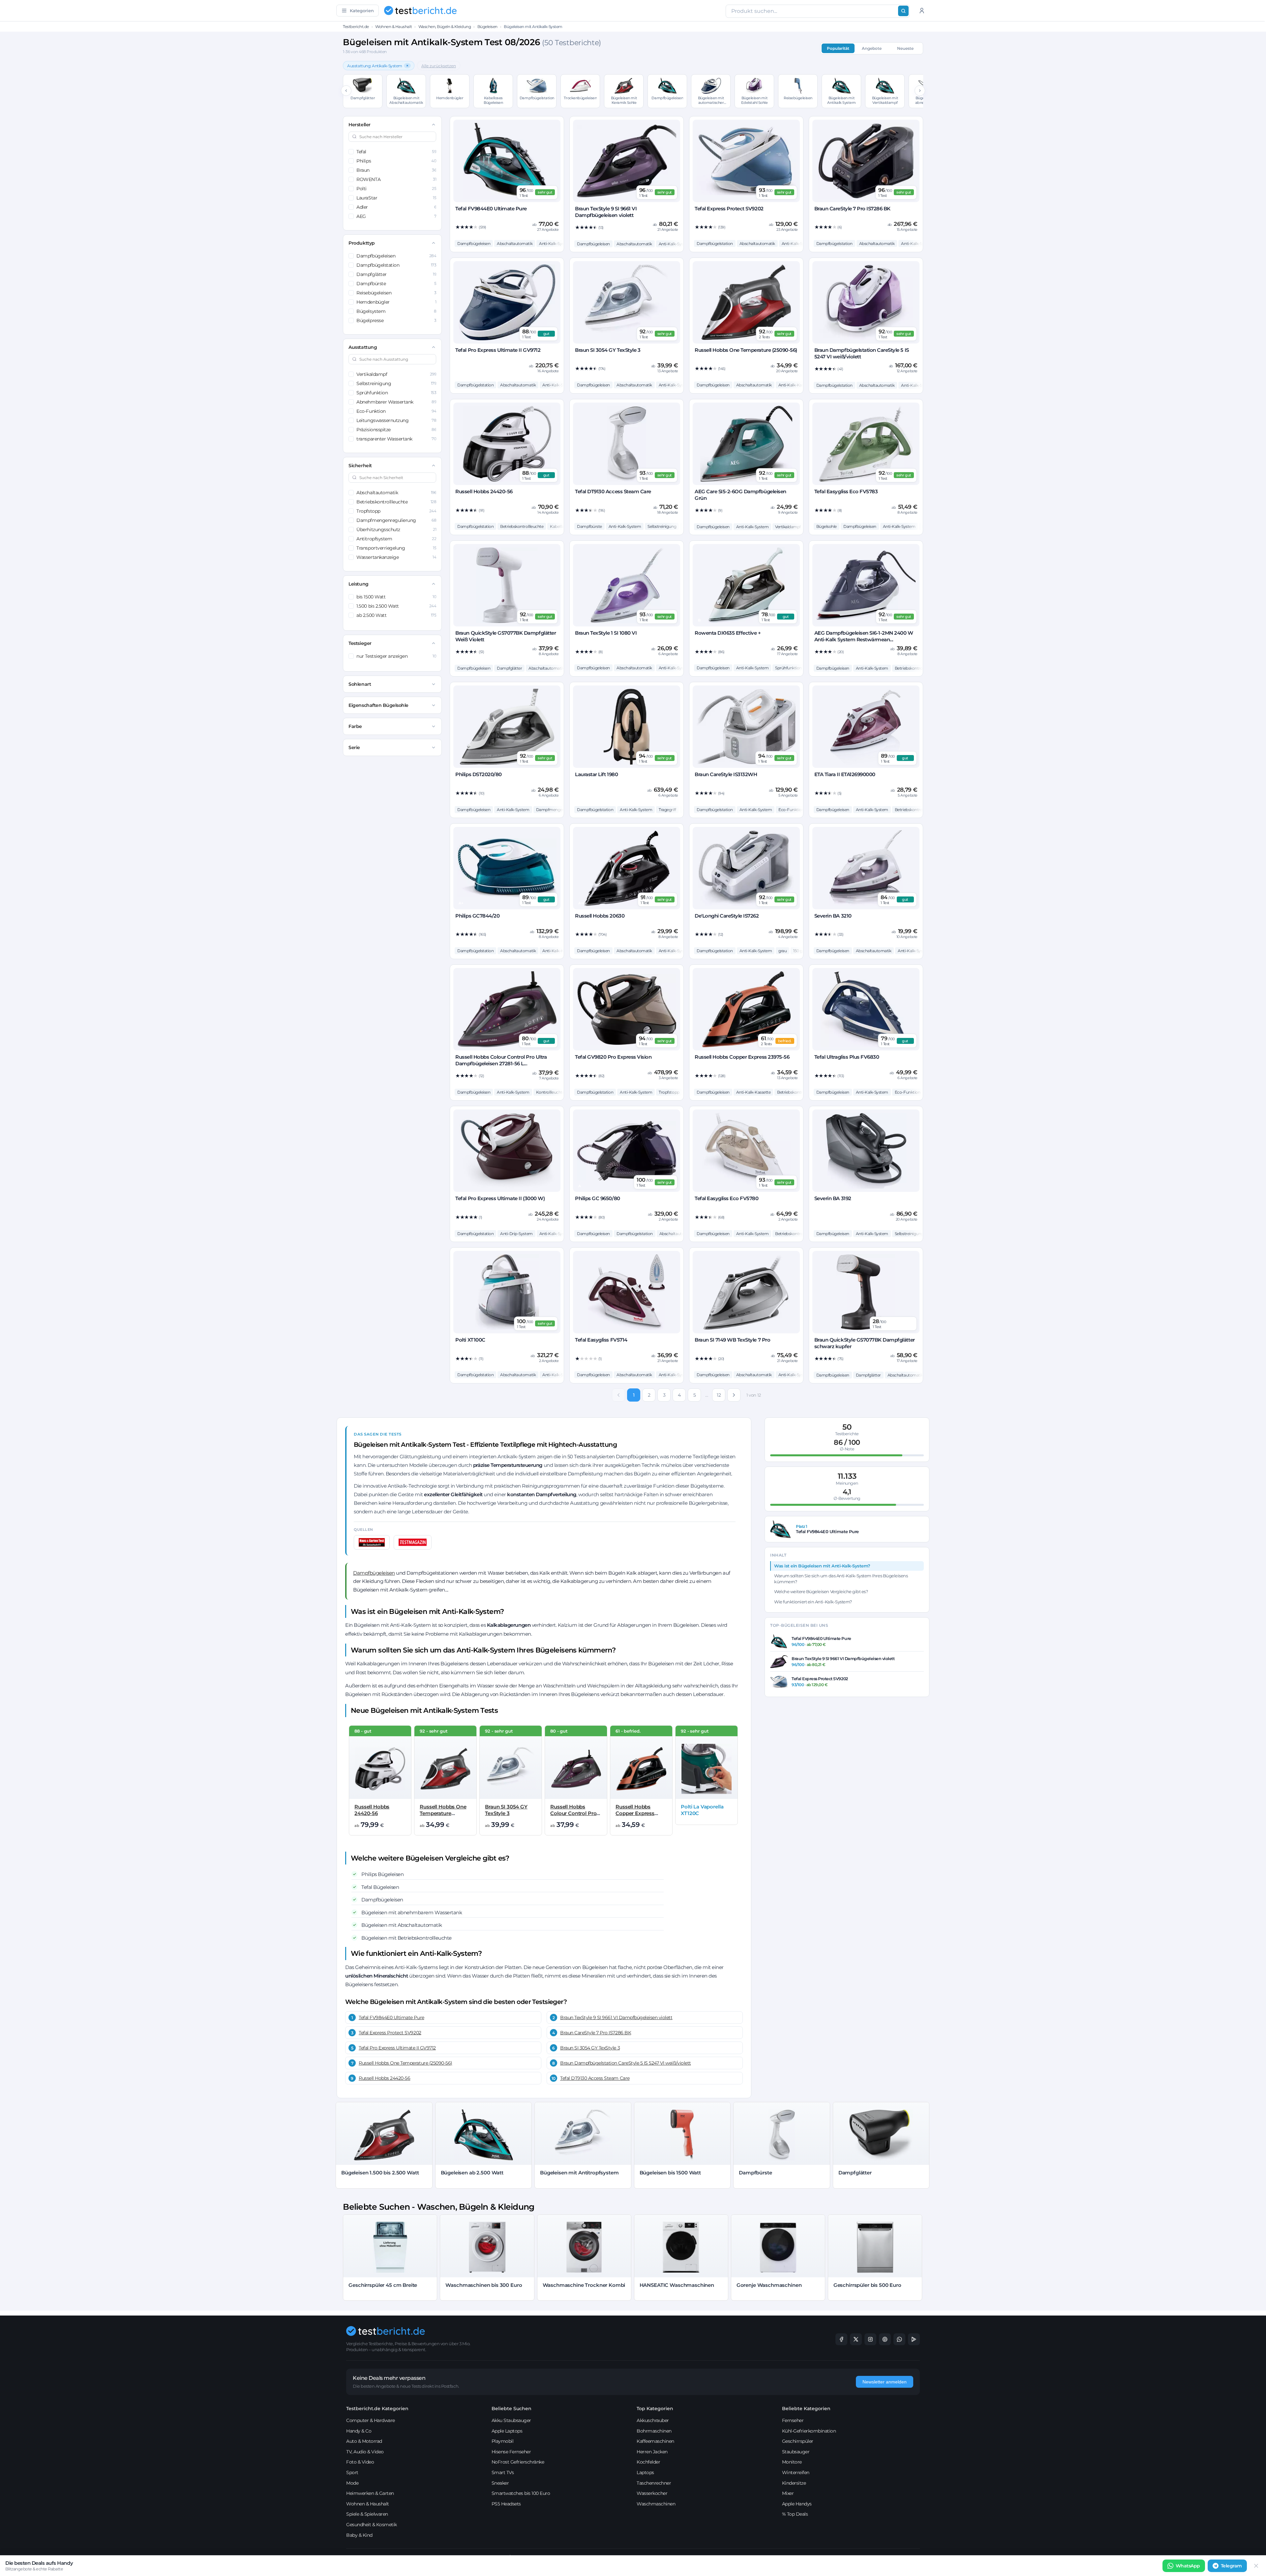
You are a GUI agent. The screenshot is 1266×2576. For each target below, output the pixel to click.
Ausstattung (363, 347)
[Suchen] (903, 11)
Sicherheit (360, 466)
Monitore (792, 2462)
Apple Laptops (507, 2431)
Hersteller (359, 125)
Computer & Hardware (371, 2420)
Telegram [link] (1231, 2566)
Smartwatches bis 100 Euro (521, 2493)
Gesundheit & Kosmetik (372, 2525)
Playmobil (503, 2441)
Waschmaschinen (656, 2504)
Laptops (645, 2472)
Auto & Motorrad (364, 2441)
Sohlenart (360, 684)
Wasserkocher (652, 2493)
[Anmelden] (922, 11)
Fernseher (793, 2420)
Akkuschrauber (653, 2420)
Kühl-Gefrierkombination (809, 2431)
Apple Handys (797, 2504)
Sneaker (500, 2483)
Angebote (872, 48)
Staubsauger (796, 2452)
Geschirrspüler (798, 2441)
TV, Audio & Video (365, 2452)
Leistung (358, 584)
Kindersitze (794, 2483)
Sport (352, 2472)
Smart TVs (503, 2472)
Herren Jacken (652, 2452)
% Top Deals (795, 2514)
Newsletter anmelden (885, 2382)
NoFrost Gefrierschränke (518, 2462)
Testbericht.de (356, 27)
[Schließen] (1256, 2566)
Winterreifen (796, 2472)
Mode (352, 2483)
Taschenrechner (654, 2483)
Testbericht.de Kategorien (377, 2409)
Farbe (355, 726)
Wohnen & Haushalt (393, 27)
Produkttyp (362, 243)
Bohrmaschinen (654, 2431)
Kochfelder (648, 2462)
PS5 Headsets (506, 2504)
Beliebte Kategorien (806, 2409)
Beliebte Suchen (512, 2409)
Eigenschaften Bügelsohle (378, 705)
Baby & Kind (359, 2535)
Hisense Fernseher (511, 2452)
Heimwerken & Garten (370, 2493)
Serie (354, 747)
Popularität (838, 48)
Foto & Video (360, 2462)
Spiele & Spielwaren (367, 2514)
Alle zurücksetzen (439, 66)
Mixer (788, 2493)
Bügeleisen (487, 27)
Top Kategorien (655, 2409)
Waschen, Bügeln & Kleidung (445, 27)
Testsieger (360, 643)
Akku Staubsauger (511, 2420)
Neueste (905, 48)
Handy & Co (359, 2431)
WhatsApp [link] (1188, 2566)
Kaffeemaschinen (655, 2441)
